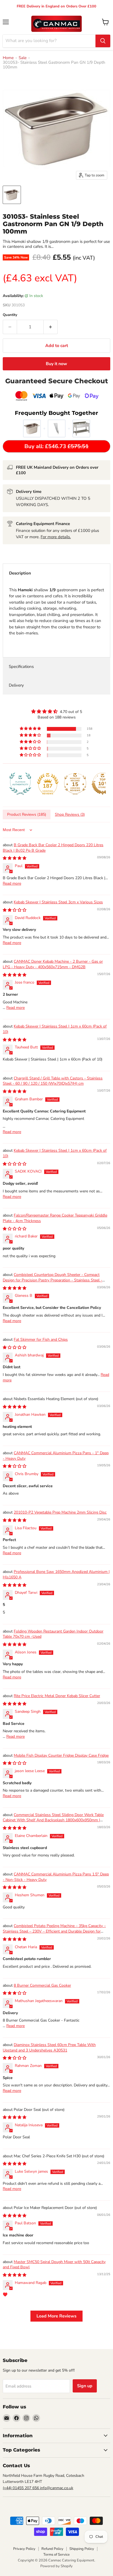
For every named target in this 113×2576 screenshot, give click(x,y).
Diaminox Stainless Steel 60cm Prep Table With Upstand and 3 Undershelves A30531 (49, 2048)
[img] (56, 711)
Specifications (21, 667)
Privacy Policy (24, 2549)
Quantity (10, 315)
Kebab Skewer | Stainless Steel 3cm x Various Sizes (58, 902)
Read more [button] (12, 883)
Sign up (85, 2386)
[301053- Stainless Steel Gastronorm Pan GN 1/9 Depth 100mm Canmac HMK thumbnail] (12, 195)
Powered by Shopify (56, 2566)
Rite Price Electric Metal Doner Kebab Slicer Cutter (57, 1696)
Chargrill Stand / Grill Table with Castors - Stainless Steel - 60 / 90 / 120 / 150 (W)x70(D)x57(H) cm (53, 1081)
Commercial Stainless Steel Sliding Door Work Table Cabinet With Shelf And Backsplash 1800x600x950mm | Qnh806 (53, 1820)
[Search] (103, 41)
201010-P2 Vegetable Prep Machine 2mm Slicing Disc (60, 1512)
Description (20, 573)
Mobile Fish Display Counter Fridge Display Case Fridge (61, 1755)
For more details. (56, 537)
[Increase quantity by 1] (51, 327)
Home (8, 58)
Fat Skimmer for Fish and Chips (41, 1340)
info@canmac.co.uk (57, 2488)
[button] (31, 729)
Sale (23, 58)
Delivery (16, 685)
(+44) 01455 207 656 (21, 2488)
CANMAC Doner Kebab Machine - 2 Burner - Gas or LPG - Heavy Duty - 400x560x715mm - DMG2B (53, 964)
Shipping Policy (82, 2549)
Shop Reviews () (70, 814)
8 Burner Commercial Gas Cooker (42, 1985)
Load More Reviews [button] (56, 2316)
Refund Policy (52, 2549)
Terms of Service (56, 2555)
